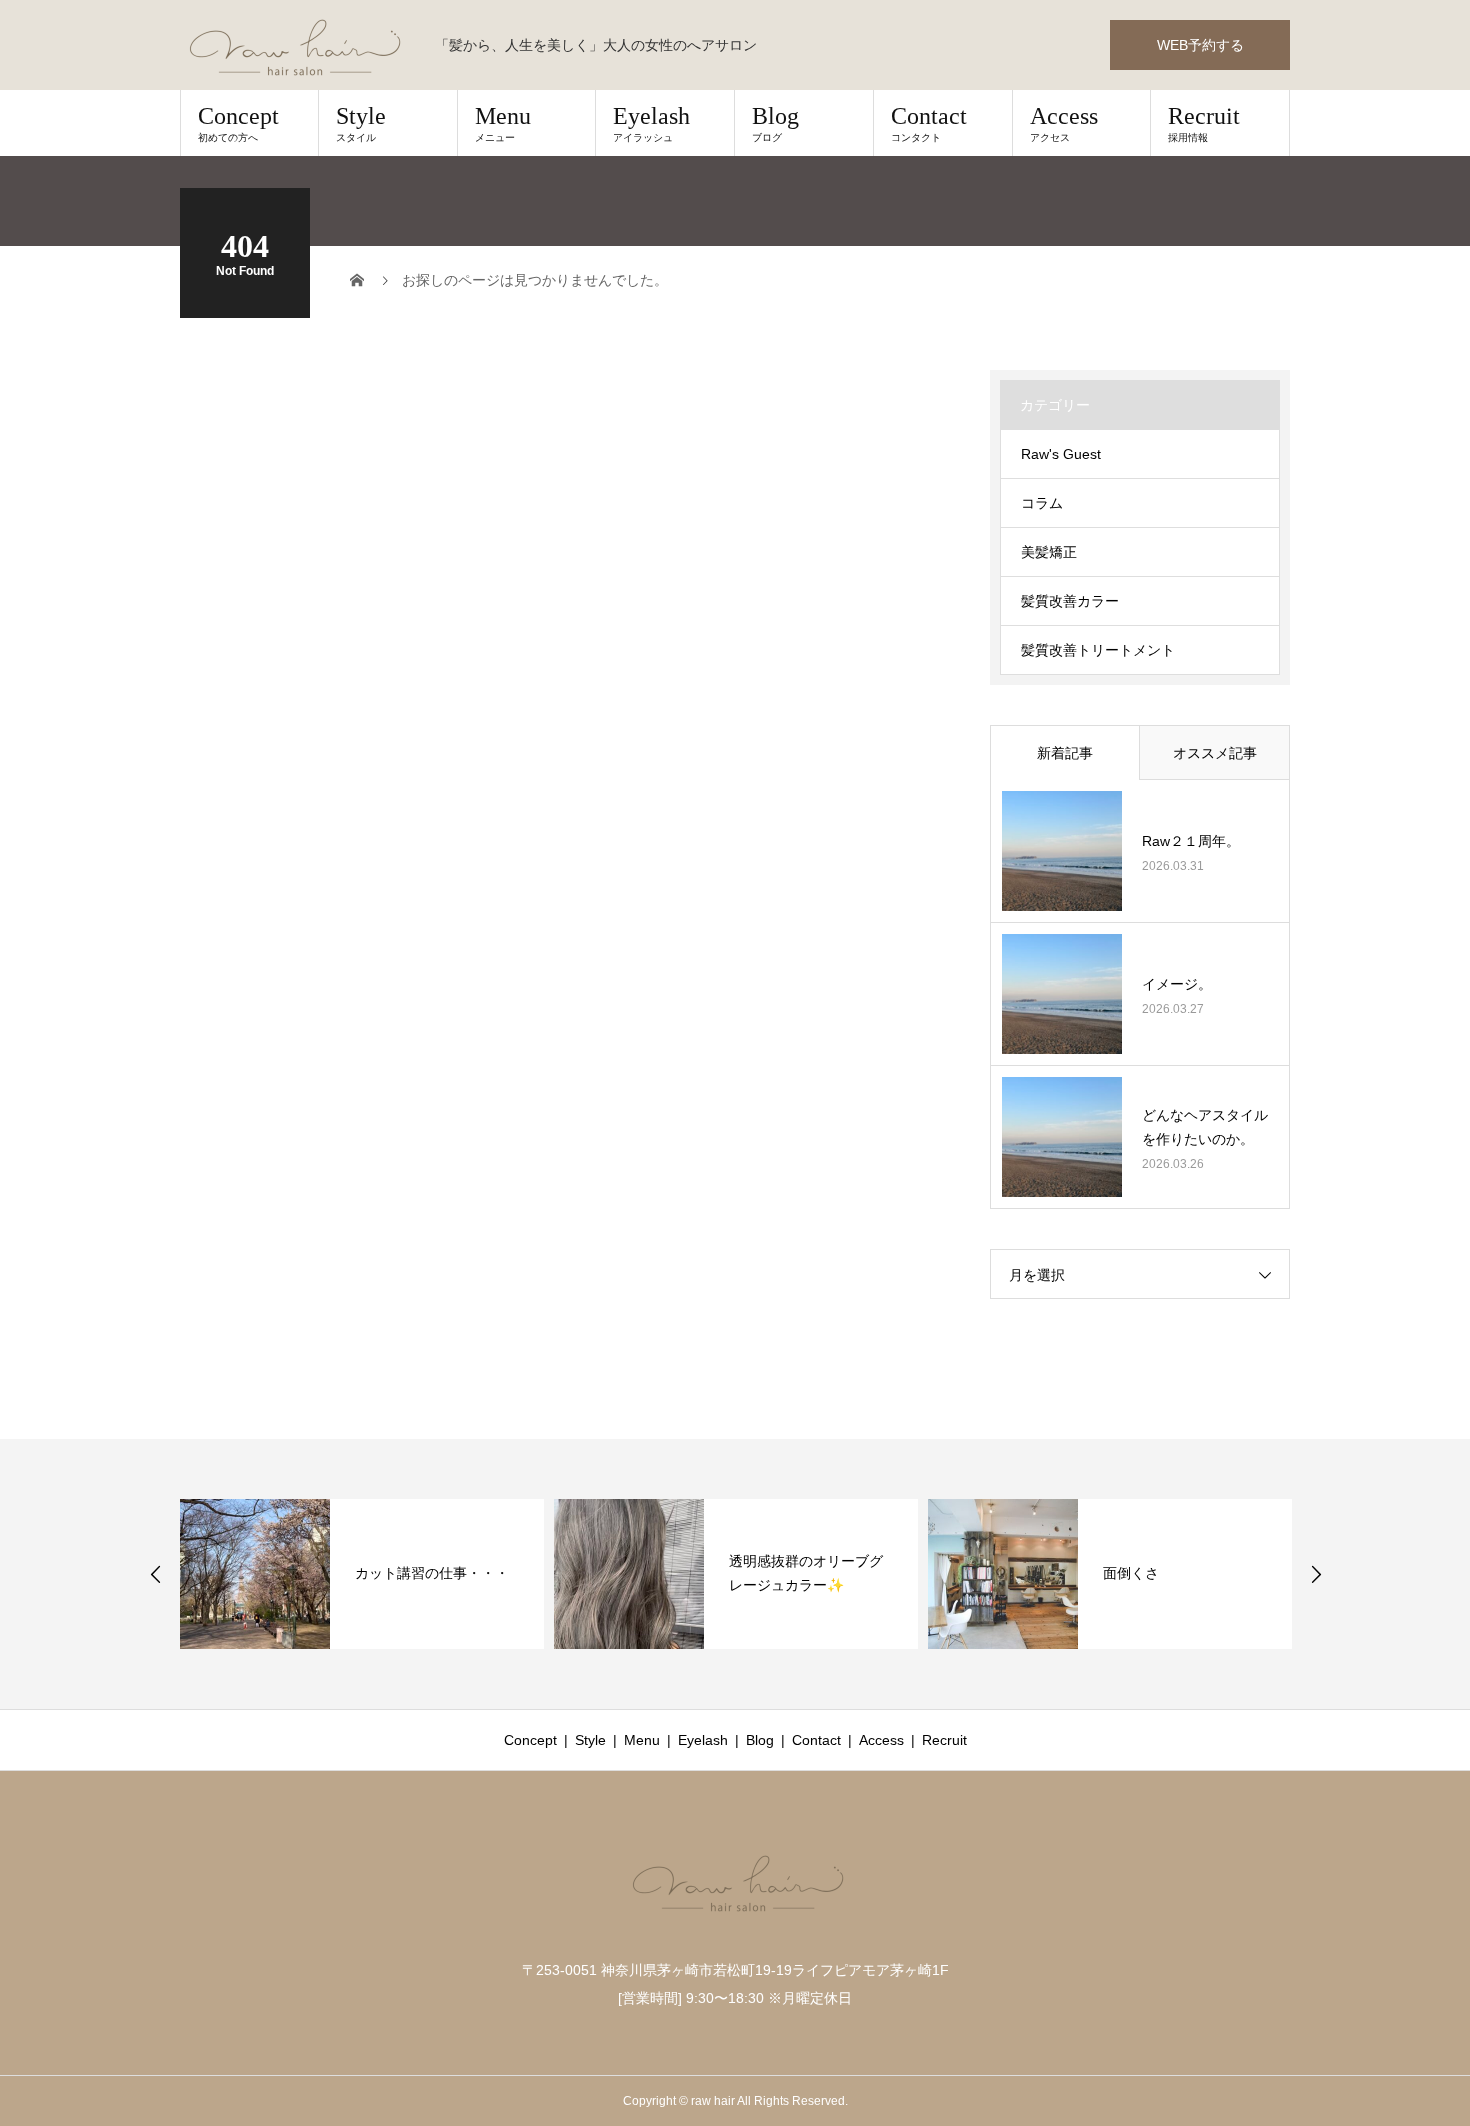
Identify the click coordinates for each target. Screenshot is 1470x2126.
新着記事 (1065, 753)
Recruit (1204, 123)
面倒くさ (1131, 1573)
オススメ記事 (1215, 753)
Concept (238, 123)
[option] (362, 1574)
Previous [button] (156, 1574)
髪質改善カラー (1070, 601)
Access (1064, 123)
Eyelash (651, 123)
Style (361, 123)
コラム (1042, 503)
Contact (929, 123)
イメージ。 (1177, 984)
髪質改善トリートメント (1098, 650)
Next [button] (1316, 1574)
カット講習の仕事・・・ (432, 1573)
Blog (775, 123)
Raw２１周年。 (1191, 841)
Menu (503, 123)
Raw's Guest (1061, 454)
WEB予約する (1200, 45)
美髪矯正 (1049, 552)
